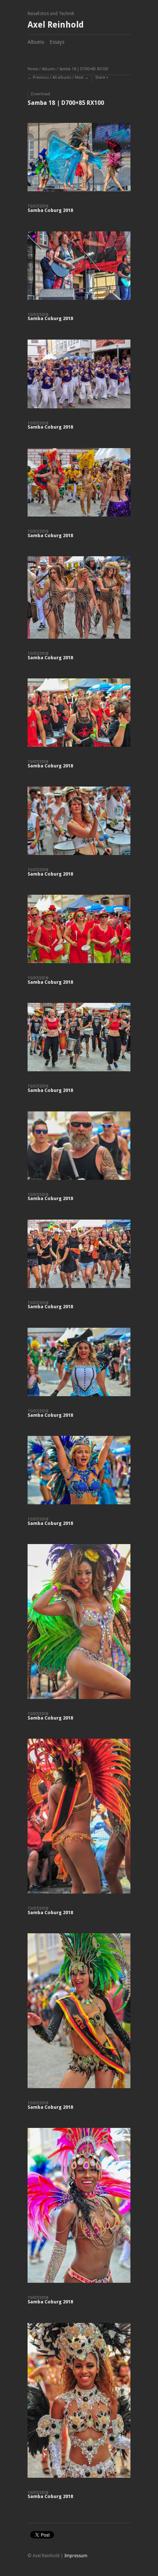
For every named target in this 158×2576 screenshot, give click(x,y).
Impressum (76, 2556)
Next (79, 77)
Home (33, 69)
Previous (41, 77)
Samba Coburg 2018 (50, 210)
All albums (62, 77)
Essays (57, 42)
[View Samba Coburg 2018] (79, 160)
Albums (36, 42)
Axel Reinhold (56, 25)
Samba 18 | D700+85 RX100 (84, 69)
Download (40, 94)
